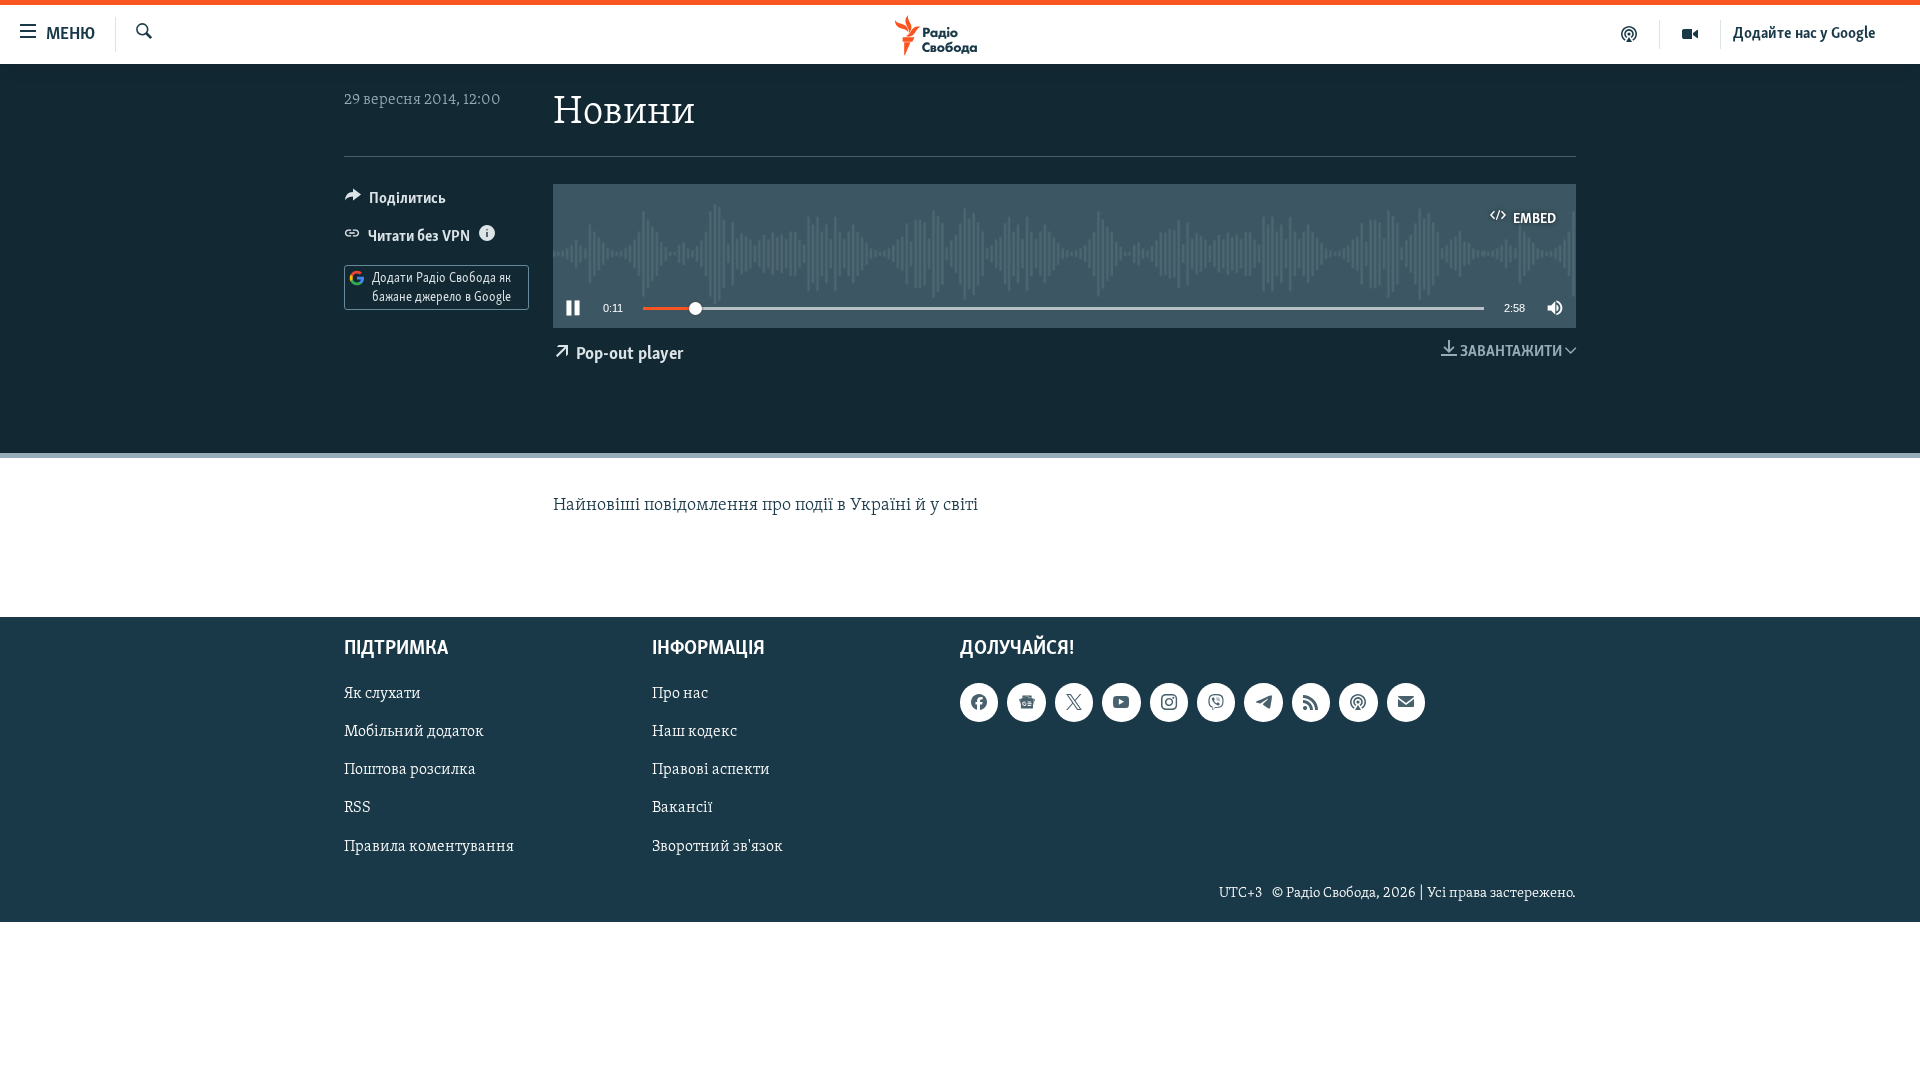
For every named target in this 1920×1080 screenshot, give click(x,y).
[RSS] (1311, 702)
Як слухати (382, 694)
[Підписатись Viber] (1216, 702)
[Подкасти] (1629, 34)
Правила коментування (429, 846)
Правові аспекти (711, 770)
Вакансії (682, 808)
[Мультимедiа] (1690, 34)
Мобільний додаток (414, 732)
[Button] (395, 203)
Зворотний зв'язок (717, 846)
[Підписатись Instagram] (1169, 702)
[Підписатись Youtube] (1121, 702)
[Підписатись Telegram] (1263, 702)
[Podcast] (1358, 702)
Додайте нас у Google (1804, 34)
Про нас (680, 694)
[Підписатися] (1406, 702)
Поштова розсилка (410, 770)
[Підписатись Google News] (1026, 702)
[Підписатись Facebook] (979, 702)
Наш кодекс (694, 732)
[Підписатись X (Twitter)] (1074, 702)
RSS (357, 808)
